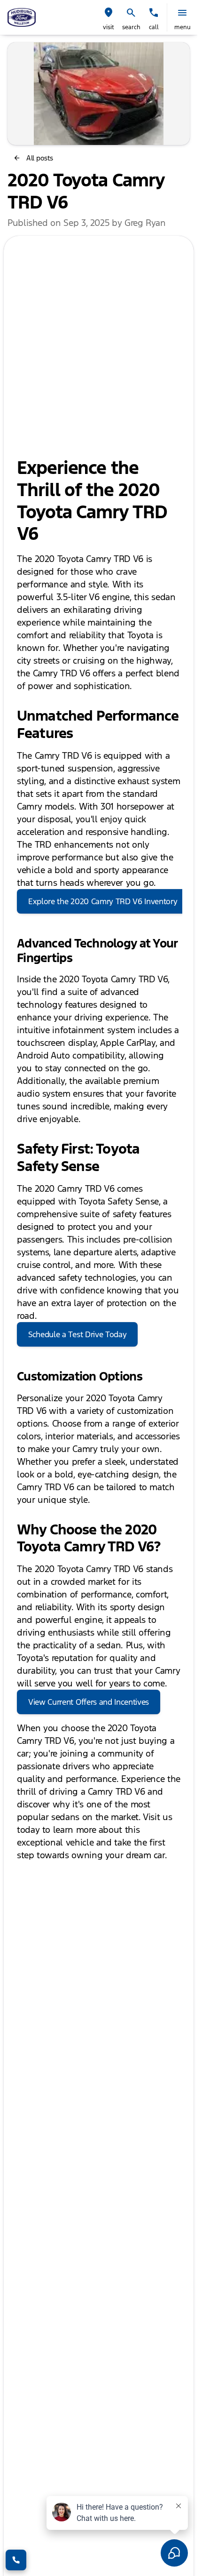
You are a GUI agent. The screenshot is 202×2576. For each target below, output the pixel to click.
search (131, 27)
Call (154, 27)
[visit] (109, 13)
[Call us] (154, 13)
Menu (183, 27)
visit (109, 27)
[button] (109, 17)
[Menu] (182, 13)
